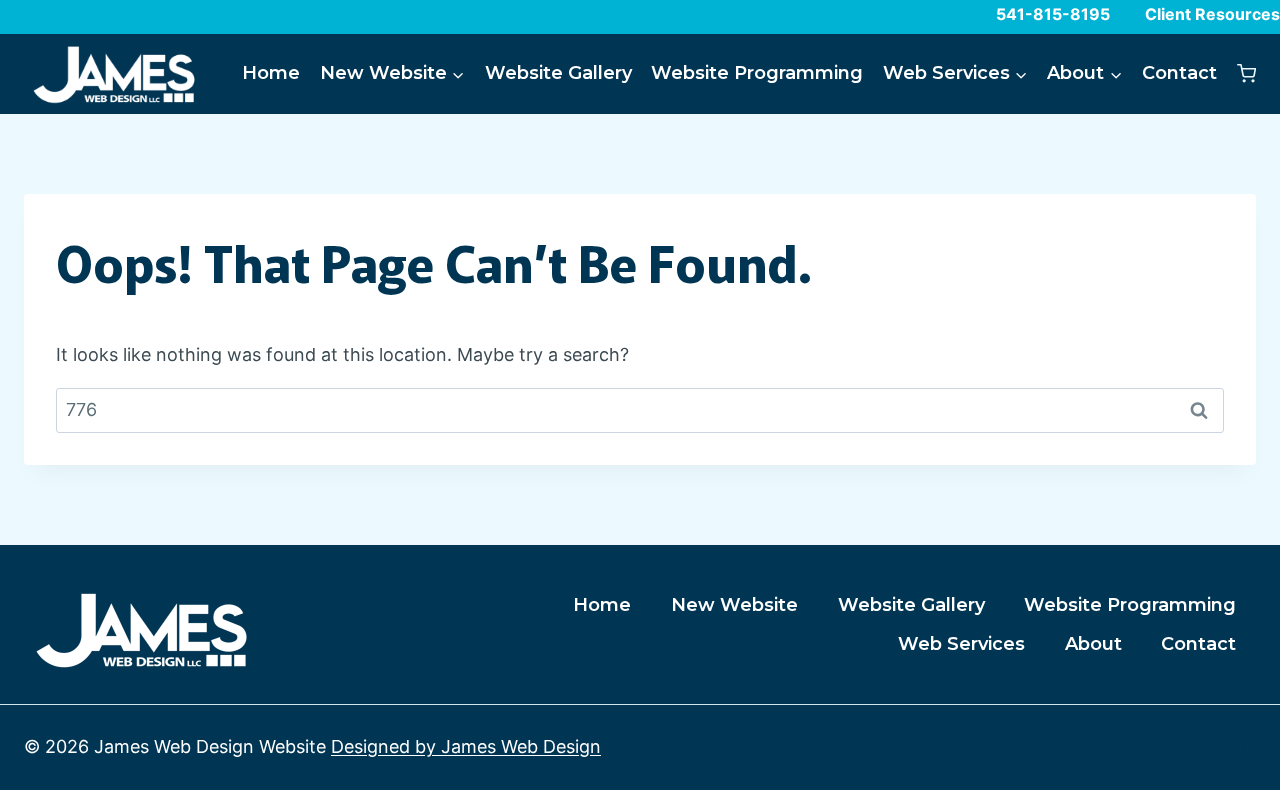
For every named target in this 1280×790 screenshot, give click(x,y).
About (1093, 644)
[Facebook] (1133, 748)
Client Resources (1212, 14)
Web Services (961, 644)
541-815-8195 (1053, 14)
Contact (1179, 73)
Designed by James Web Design (466, 746)
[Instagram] (1236, 748)
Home (271, 73)
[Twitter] (1185, 748)
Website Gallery (558, 73)
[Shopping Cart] (1246, 73)
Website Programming (757, 73)
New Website (734, 605)
